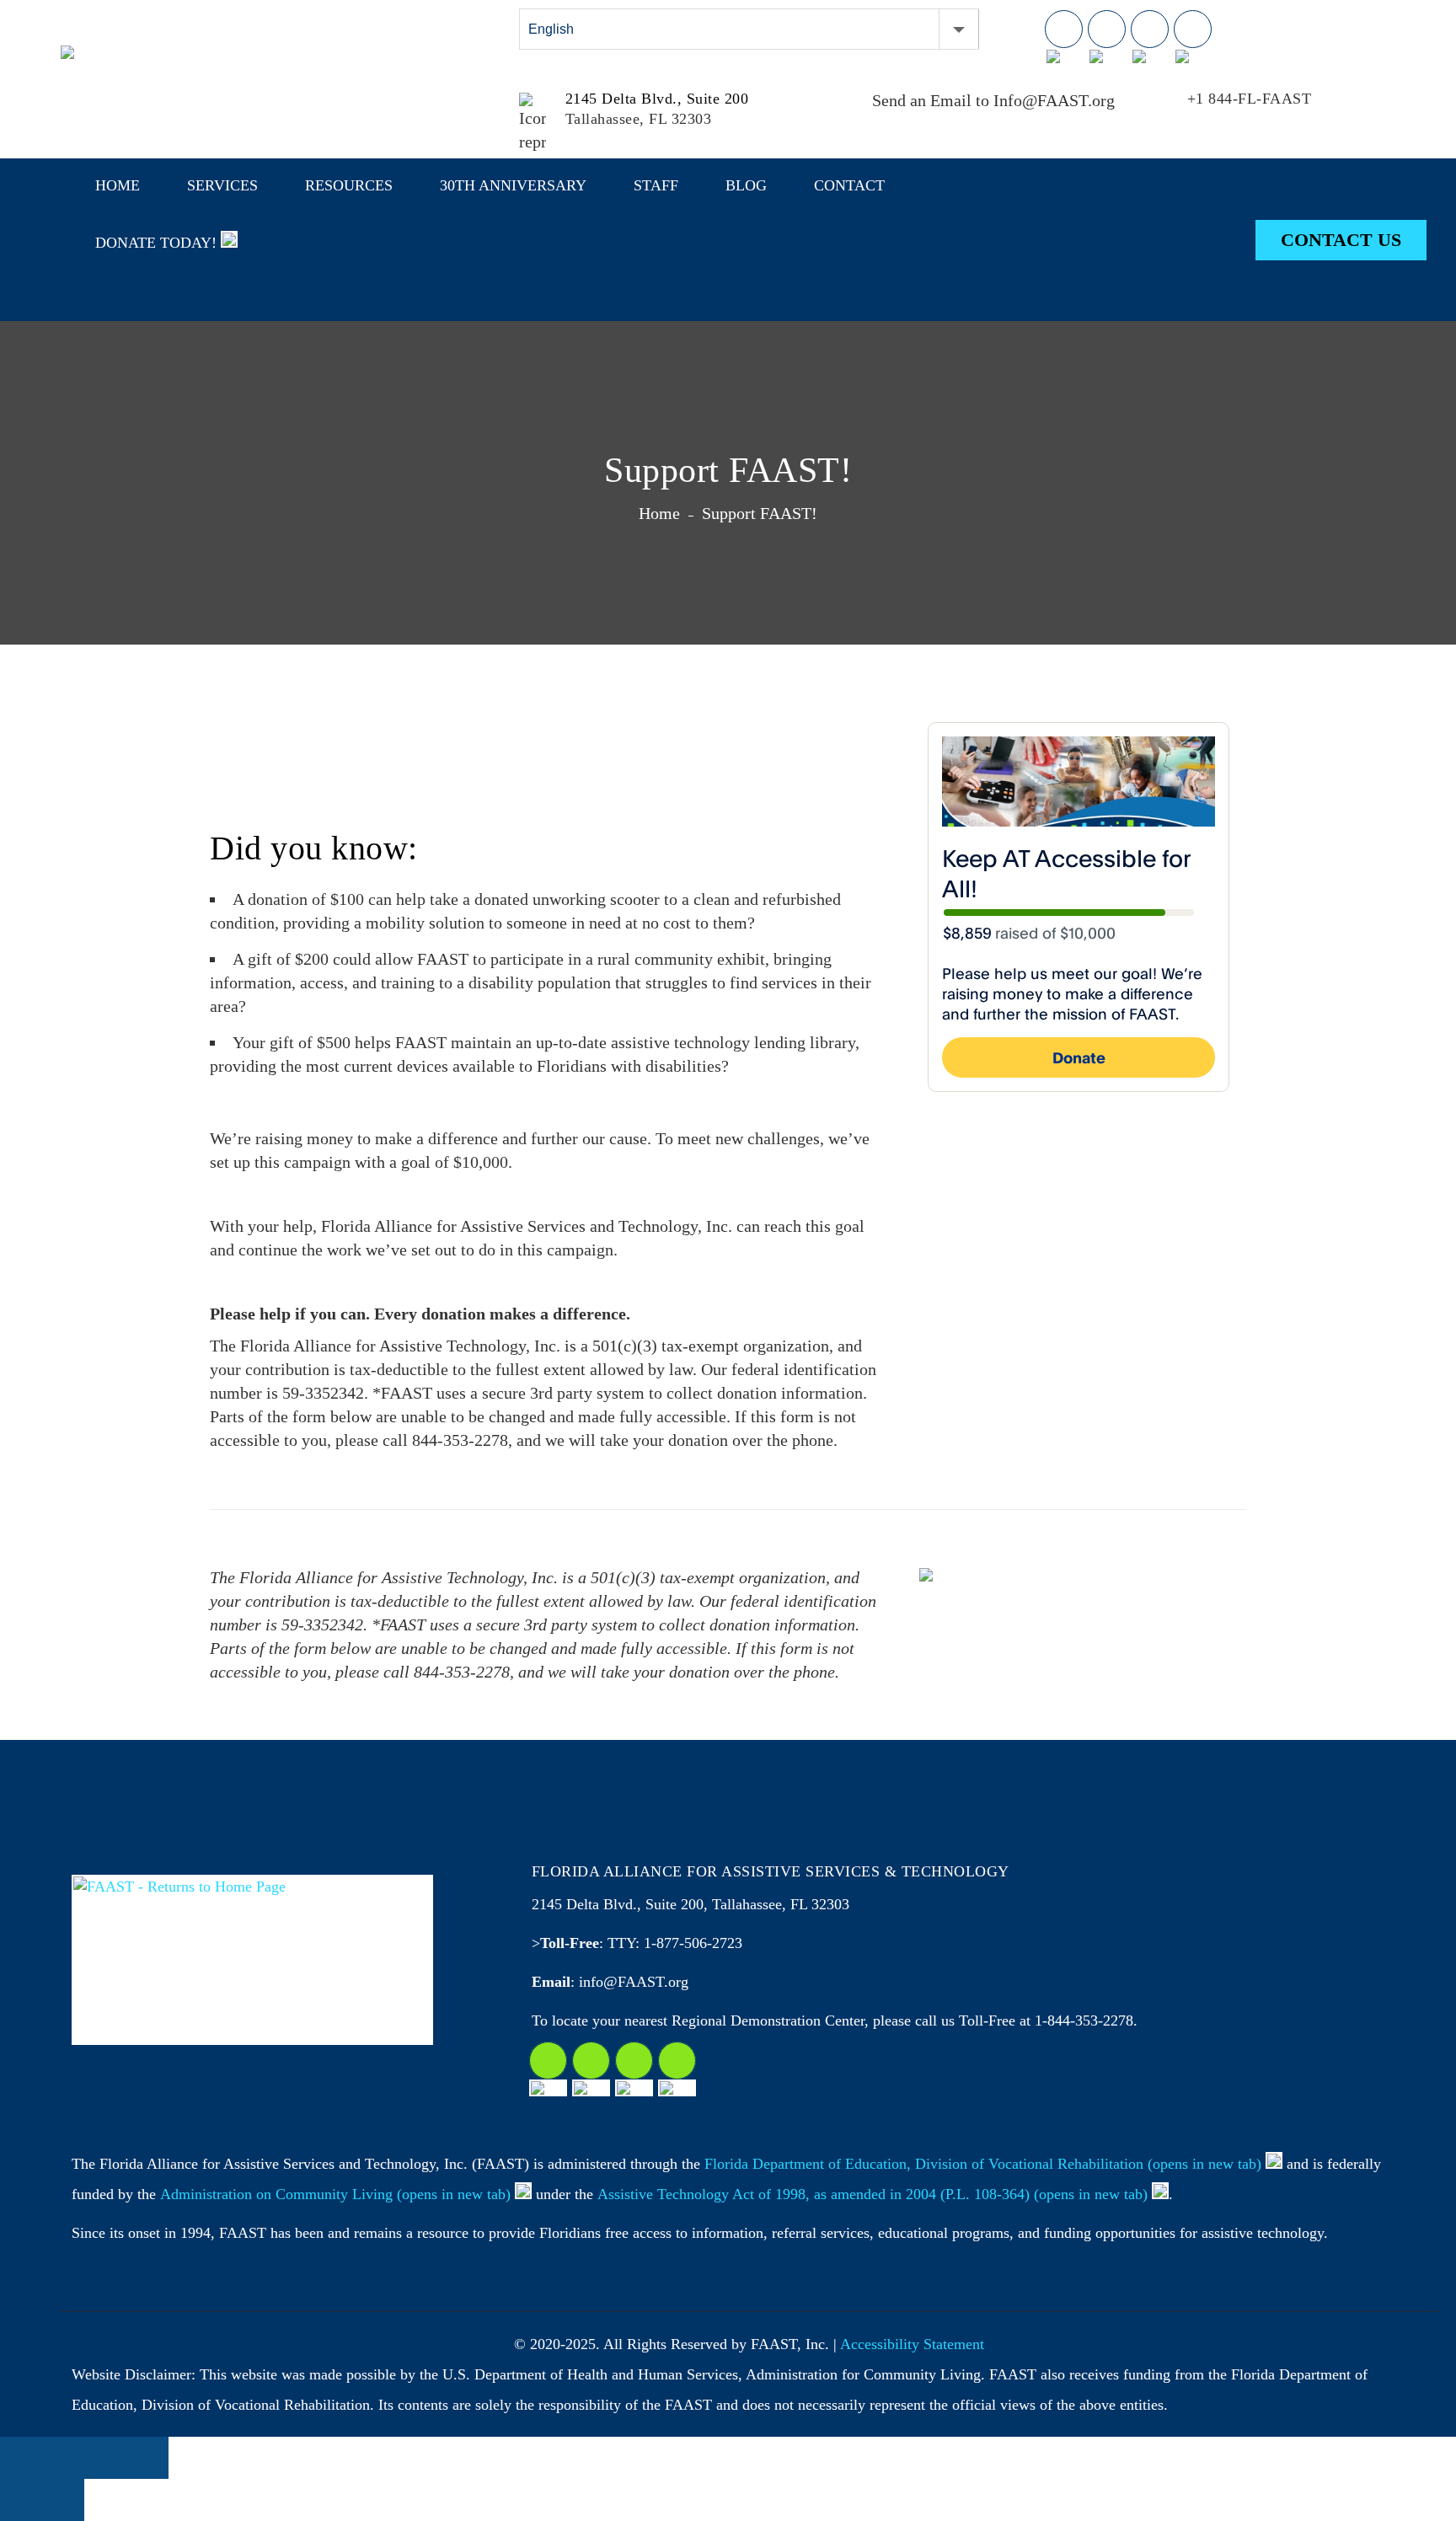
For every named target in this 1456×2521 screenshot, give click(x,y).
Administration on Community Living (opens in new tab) (335, 2194)
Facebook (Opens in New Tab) (1064, 29)
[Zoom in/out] (147, 2458)
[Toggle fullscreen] (105, 2458)
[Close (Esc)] (21, 2458)
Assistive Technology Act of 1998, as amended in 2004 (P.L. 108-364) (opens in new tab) (873, 2194)
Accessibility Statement (912, 2344)
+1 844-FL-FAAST (1250, 99)
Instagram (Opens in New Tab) (1107, 29)
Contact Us (1341, 240)
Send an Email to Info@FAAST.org (993, 100)
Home (659, 513)
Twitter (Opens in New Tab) (1150, 29)
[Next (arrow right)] (63, 2500)
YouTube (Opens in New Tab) (1193, 29)
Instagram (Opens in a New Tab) (591, 2061)
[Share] (63, 2458)
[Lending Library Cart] (1324, 34)
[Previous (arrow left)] (21, 2500)
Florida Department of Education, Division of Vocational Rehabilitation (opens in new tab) (983, 2164)
